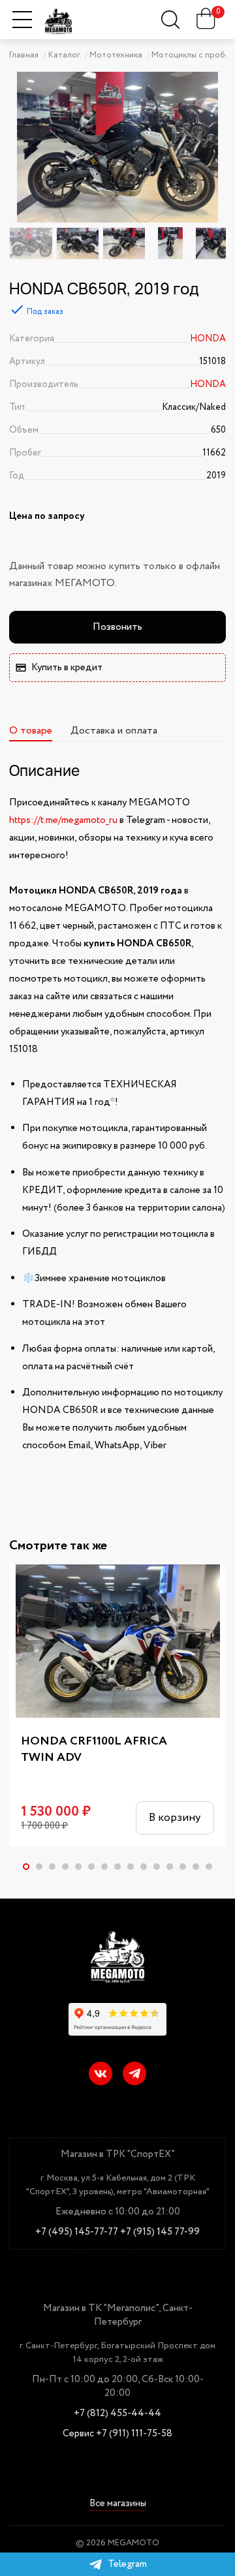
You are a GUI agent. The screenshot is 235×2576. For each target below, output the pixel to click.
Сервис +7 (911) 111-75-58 (117, 2434)
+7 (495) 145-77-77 (77, 2232)
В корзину (175, 1818)
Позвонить (117, 627)
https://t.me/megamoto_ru (63, 820)
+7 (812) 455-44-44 (117, 2414)
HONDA (208, 339)
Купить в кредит (67, 668)
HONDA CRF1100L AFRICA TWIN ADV (94, 1750)
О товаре (31, 731)
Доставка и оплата (114, 731)
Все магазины (118, 2505)
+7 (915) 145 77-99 (160, 2232)
